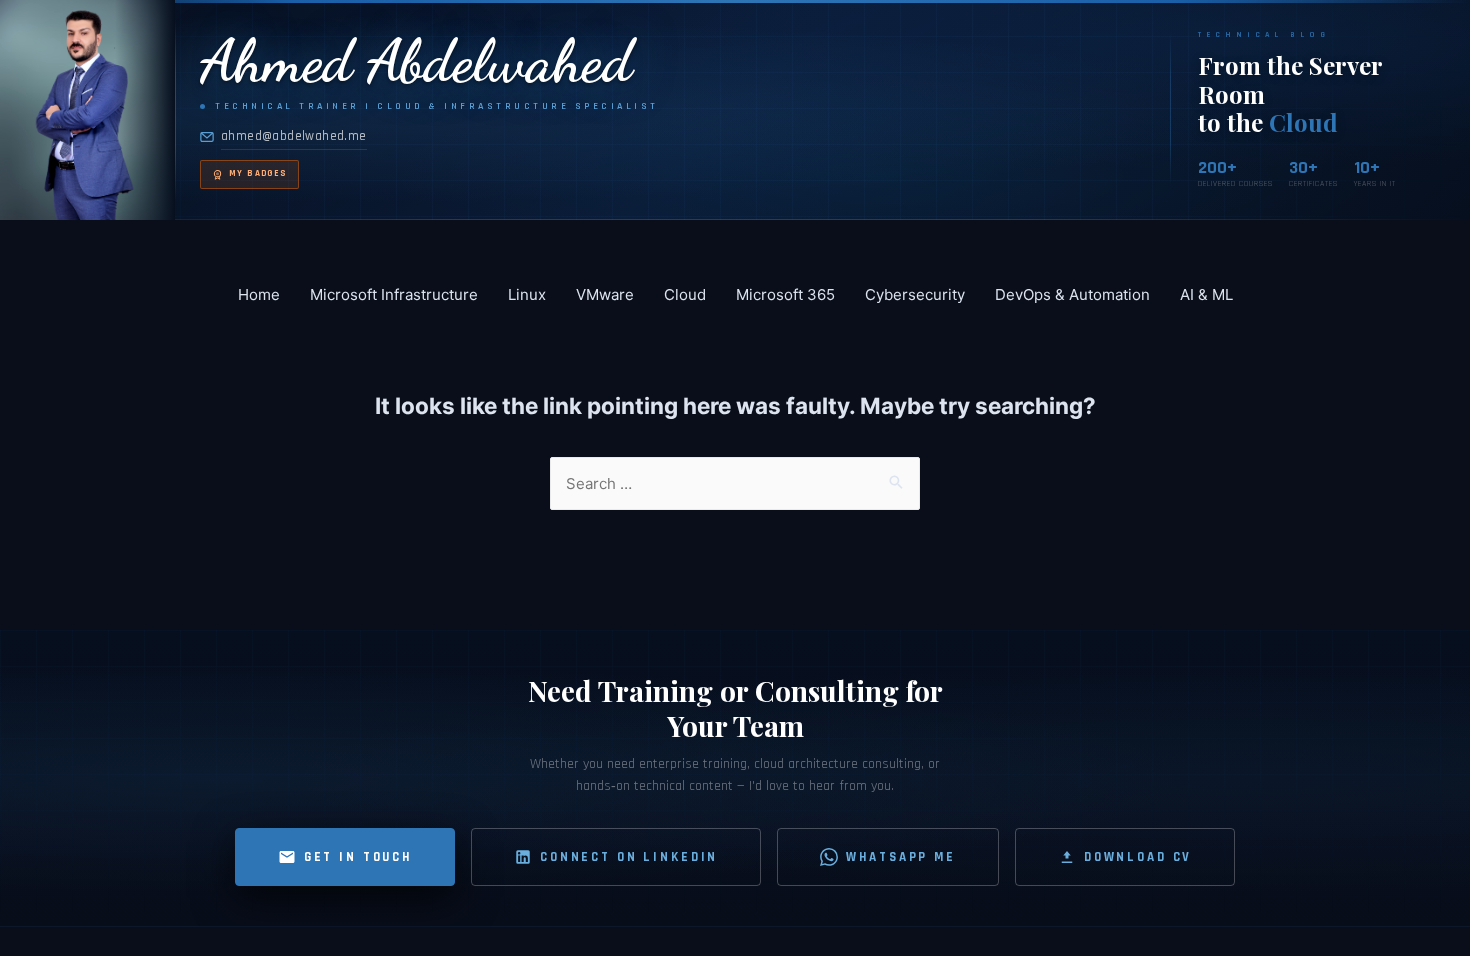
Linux (527, 294)
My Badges (258, 173)
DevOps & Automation (1072, 294)
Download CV (1138, 857)
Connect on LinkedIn (629, 857)
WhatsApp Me (900, 857)
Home (259, 294)
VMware (605, 294)
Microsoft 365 (785, 294)
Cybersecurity (915, 294)
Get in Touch (358, 857)
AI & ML (1206, 294)
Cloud (685, 294)
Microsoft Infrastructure (394, 294)
